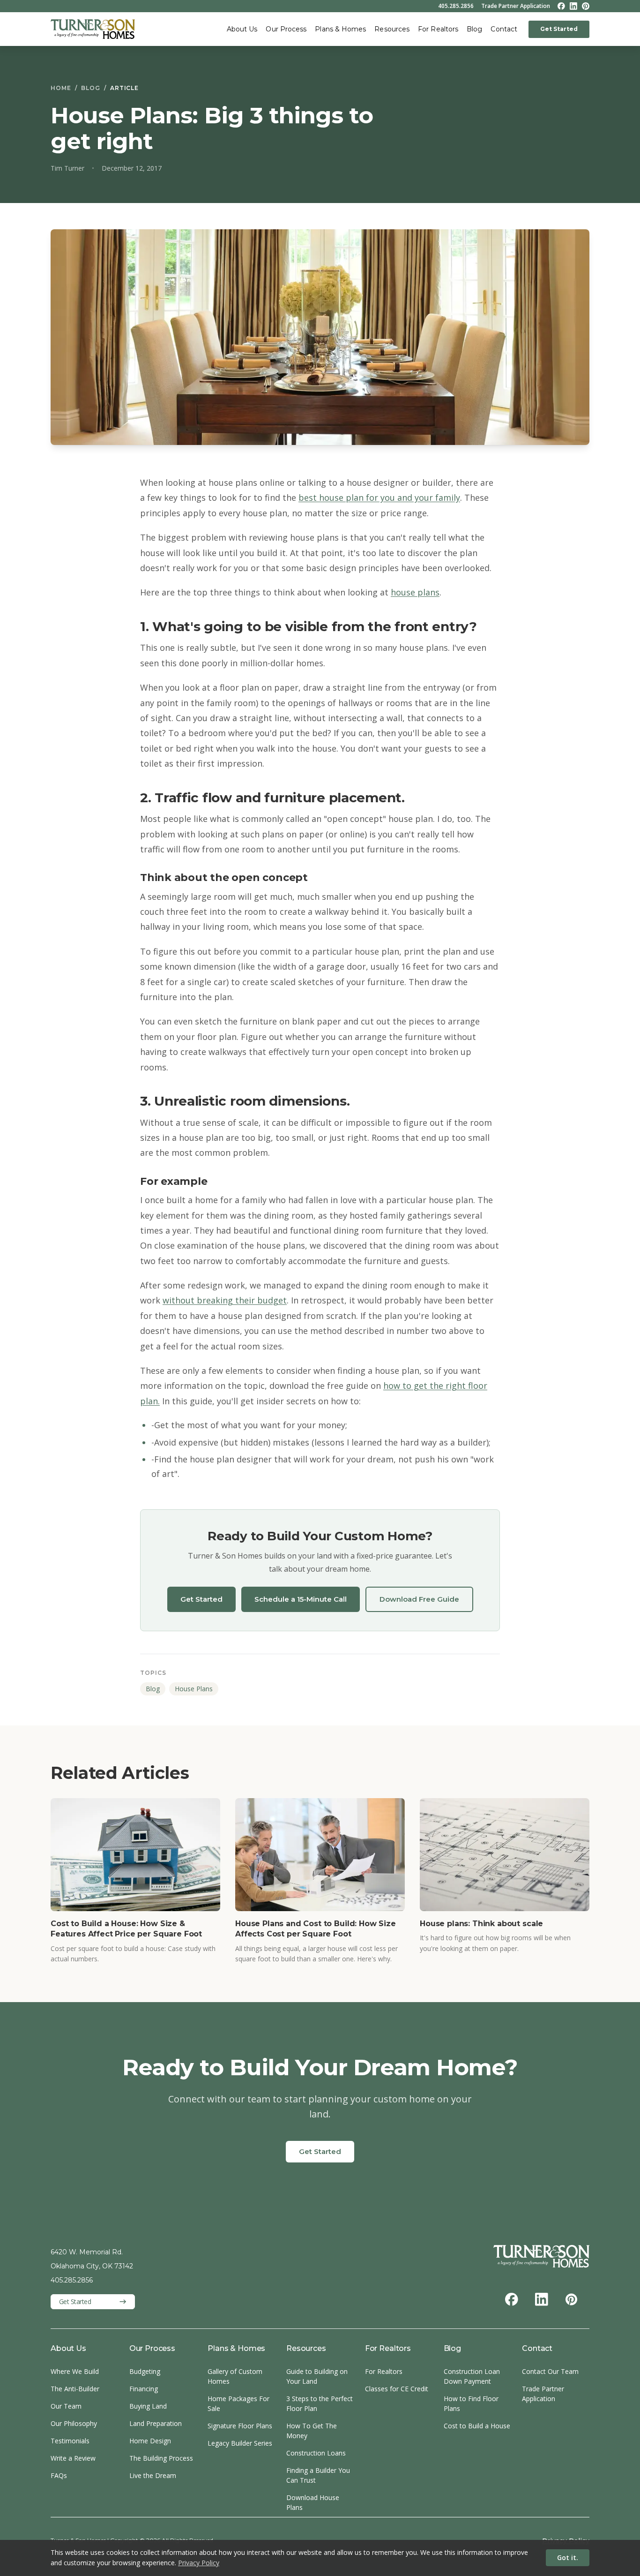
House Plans (194, 1689)
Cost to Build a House (477, 2426)
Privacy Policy (199, 2563)
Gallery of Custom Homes (235, 2376)
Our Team (66, 2406)
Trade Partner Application (516, 6)
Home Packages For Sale (238, 2403)
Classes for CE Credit (397, 2389)
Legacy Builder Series (240, 2443)
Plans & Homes (340, 29)
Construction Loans (316, 2453)
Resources (392, 29)
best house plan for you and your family (379, 497)
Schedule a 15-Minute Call (301, 1599)
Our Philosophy (74, 2423)
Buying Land (148, 2406)
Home (61, 88)
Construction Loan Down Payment (472, 2376)
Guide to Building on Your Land (317, 2376)
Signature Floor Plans (240, 2426)
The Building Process (161, 2458)
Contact (504, 29)
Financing (144, 2389)
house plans (415, 592)
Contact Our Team (550, 2371)
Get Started (559, 29)
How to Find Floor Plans (471, 2403)
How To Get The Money (312, 2431)
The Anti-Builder (75, 2389)
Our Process (286, 29)
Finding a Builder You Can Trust (318, 2475)
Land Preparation (156, 2423)
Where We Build (75, 2371)
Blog (474, 29)
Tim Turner (67, 168)
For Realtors (438, 29)
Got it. (568, 2557)
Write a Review (73, 2458)
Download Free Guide (419, 1599)
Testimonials (70, 2441)
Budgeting (145, 2371)
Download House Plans (313, 2502)
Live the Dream (153, 2475)
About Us (242, 29)
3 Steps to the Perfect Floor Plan (320, 2403)
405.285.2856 (456, 6)
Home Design (150, 2441)
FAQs (59, 2475)
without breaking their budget (225, 1300)
